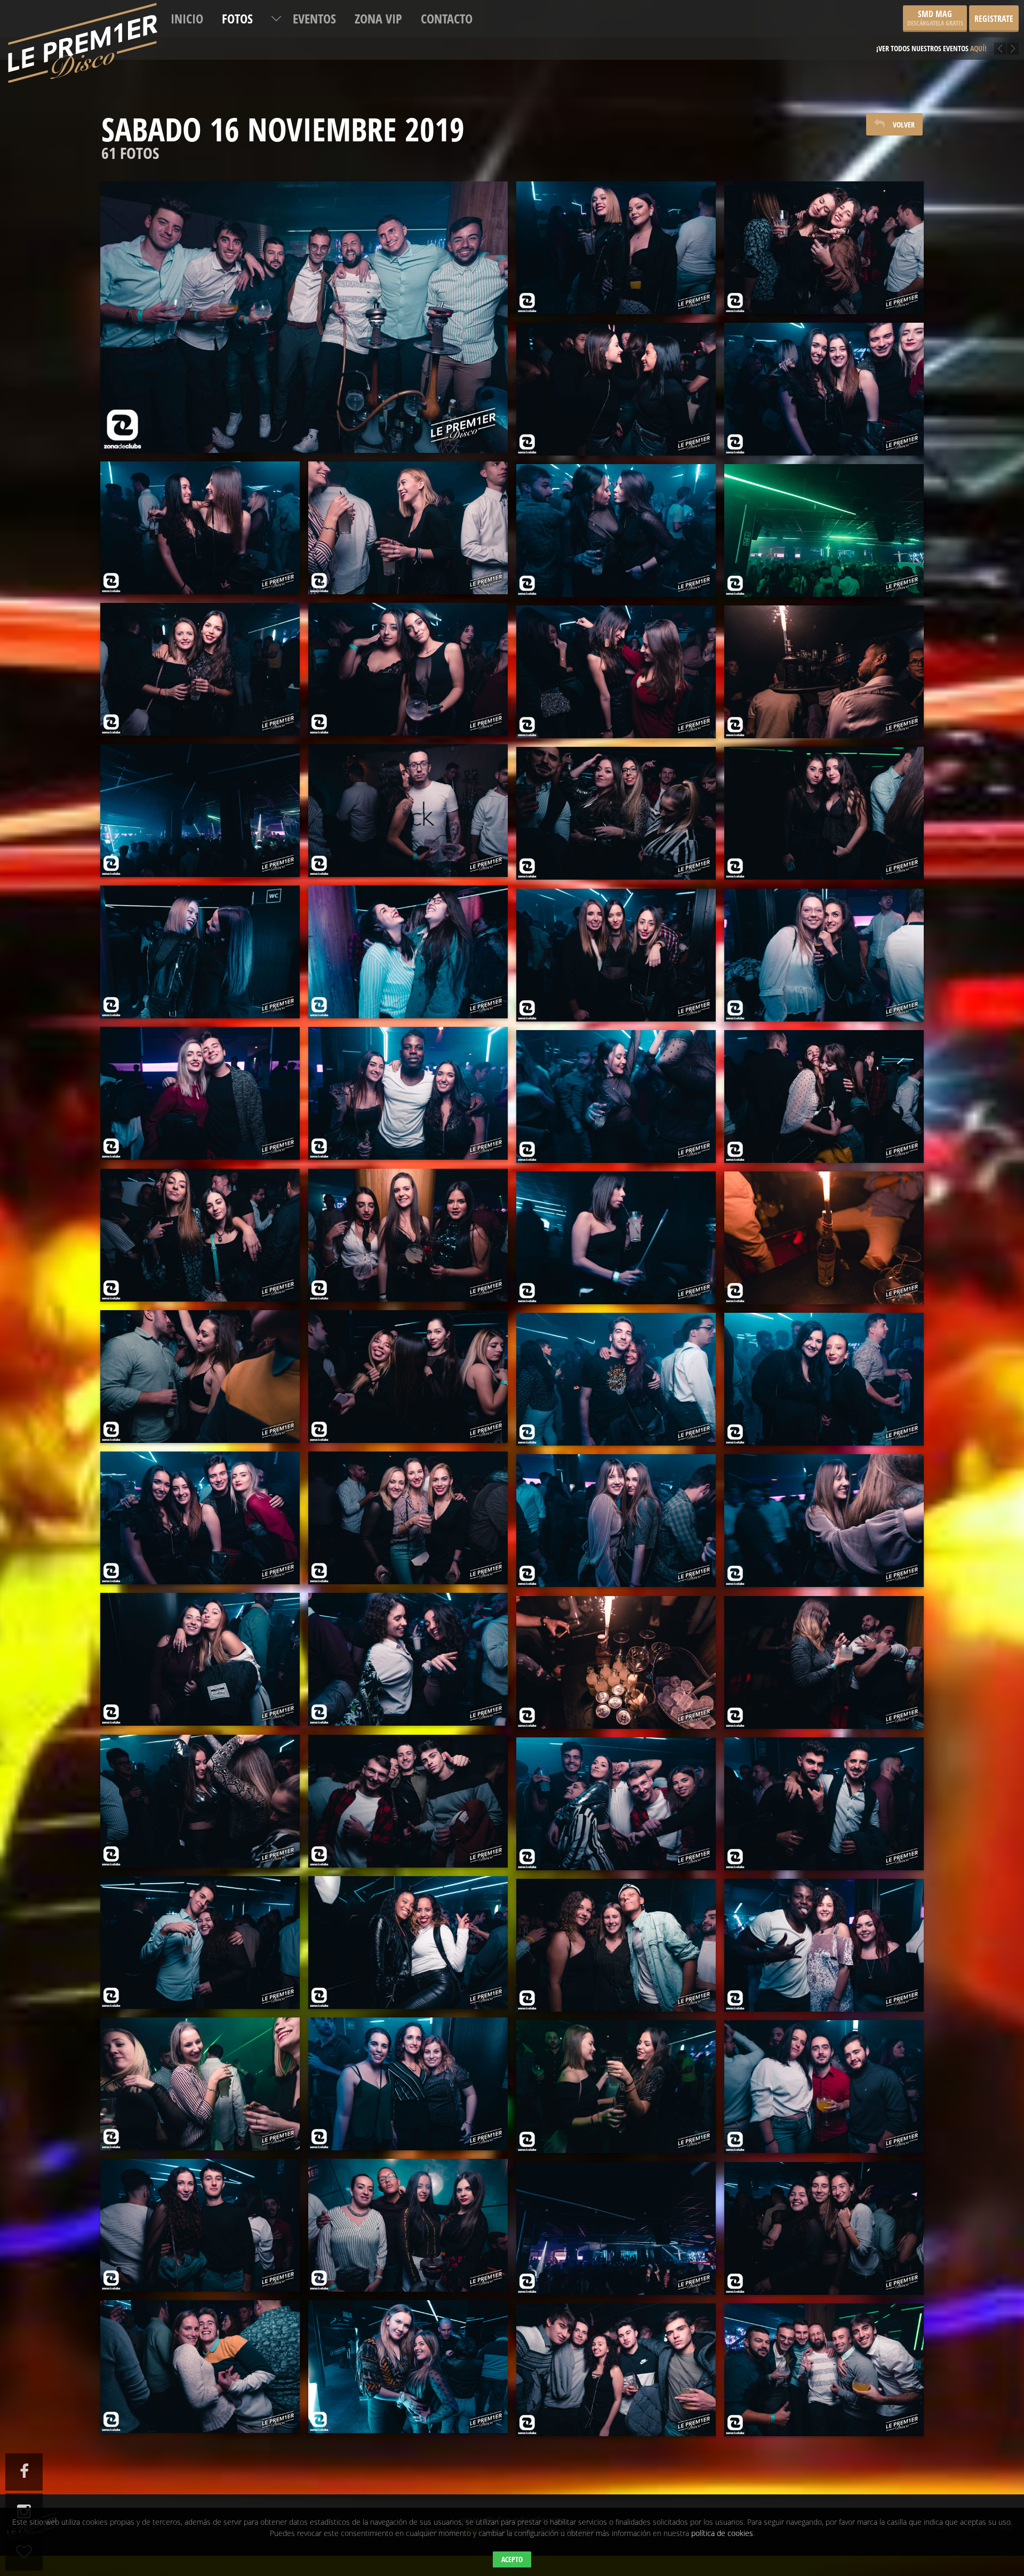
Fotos (237, 18)
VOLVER (904, 125)
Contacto (447, 18)
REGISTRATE (994, 19)
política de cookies (722, 2533)
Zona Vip (378, 18)
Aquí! (970, 40)
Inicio (187, 18)
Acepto (512, 2559)
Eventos (314, 18)
